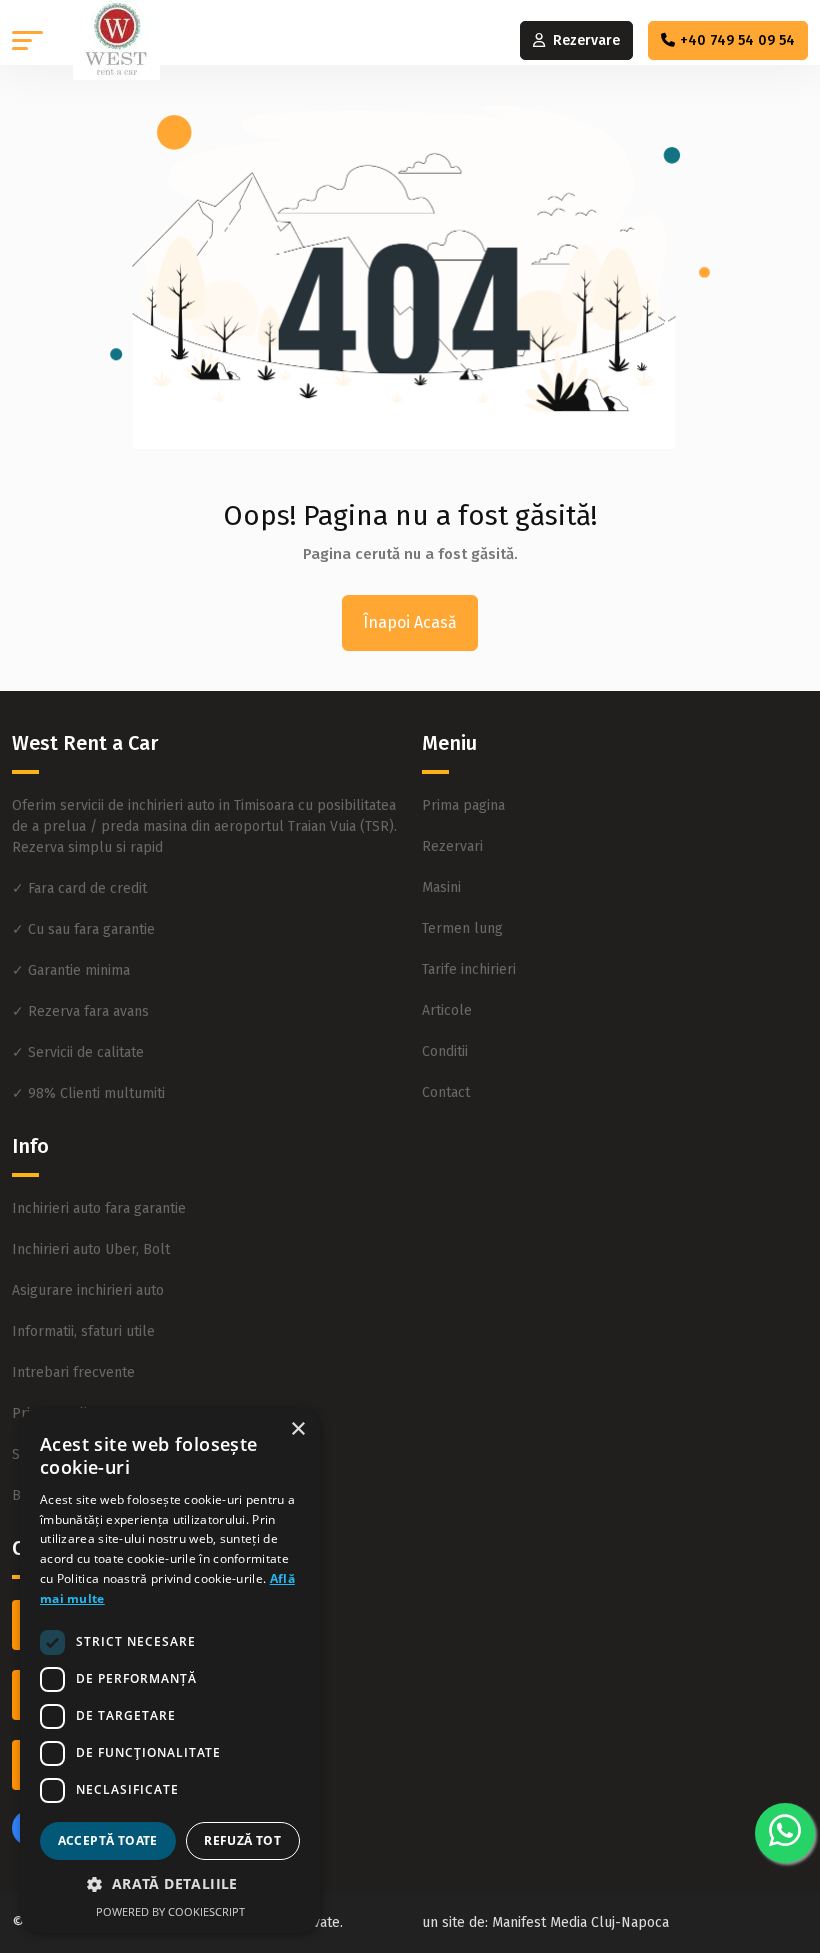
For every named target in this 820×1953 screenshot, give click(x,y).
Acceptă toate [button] (108, 1840)
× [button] (297, 1429)
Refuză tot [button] (242, 1840)
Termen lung (462, 928)
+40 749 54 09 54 (737, 40)
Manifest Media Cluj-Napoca (580, 1922)
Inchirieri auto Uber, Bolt (91, 1249)
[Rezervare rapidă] (785, 1833)
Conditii (445, 1051)
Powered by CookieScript (170, 1911)
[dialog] (170, 1670)
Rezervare (586, 40)
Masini (441, 887)
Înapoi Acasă (410, 622)
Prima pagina (463, 805)
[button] (27, 40)
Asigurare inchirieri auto (88, 1290)
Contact (446, 1092)
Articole (447, 1010)
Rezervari (452, 846)
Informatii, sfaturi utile (83, 1331)
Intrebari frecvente (73, 1372)
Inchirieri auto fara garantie (99, 1208)
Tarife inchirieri (469, 969)
